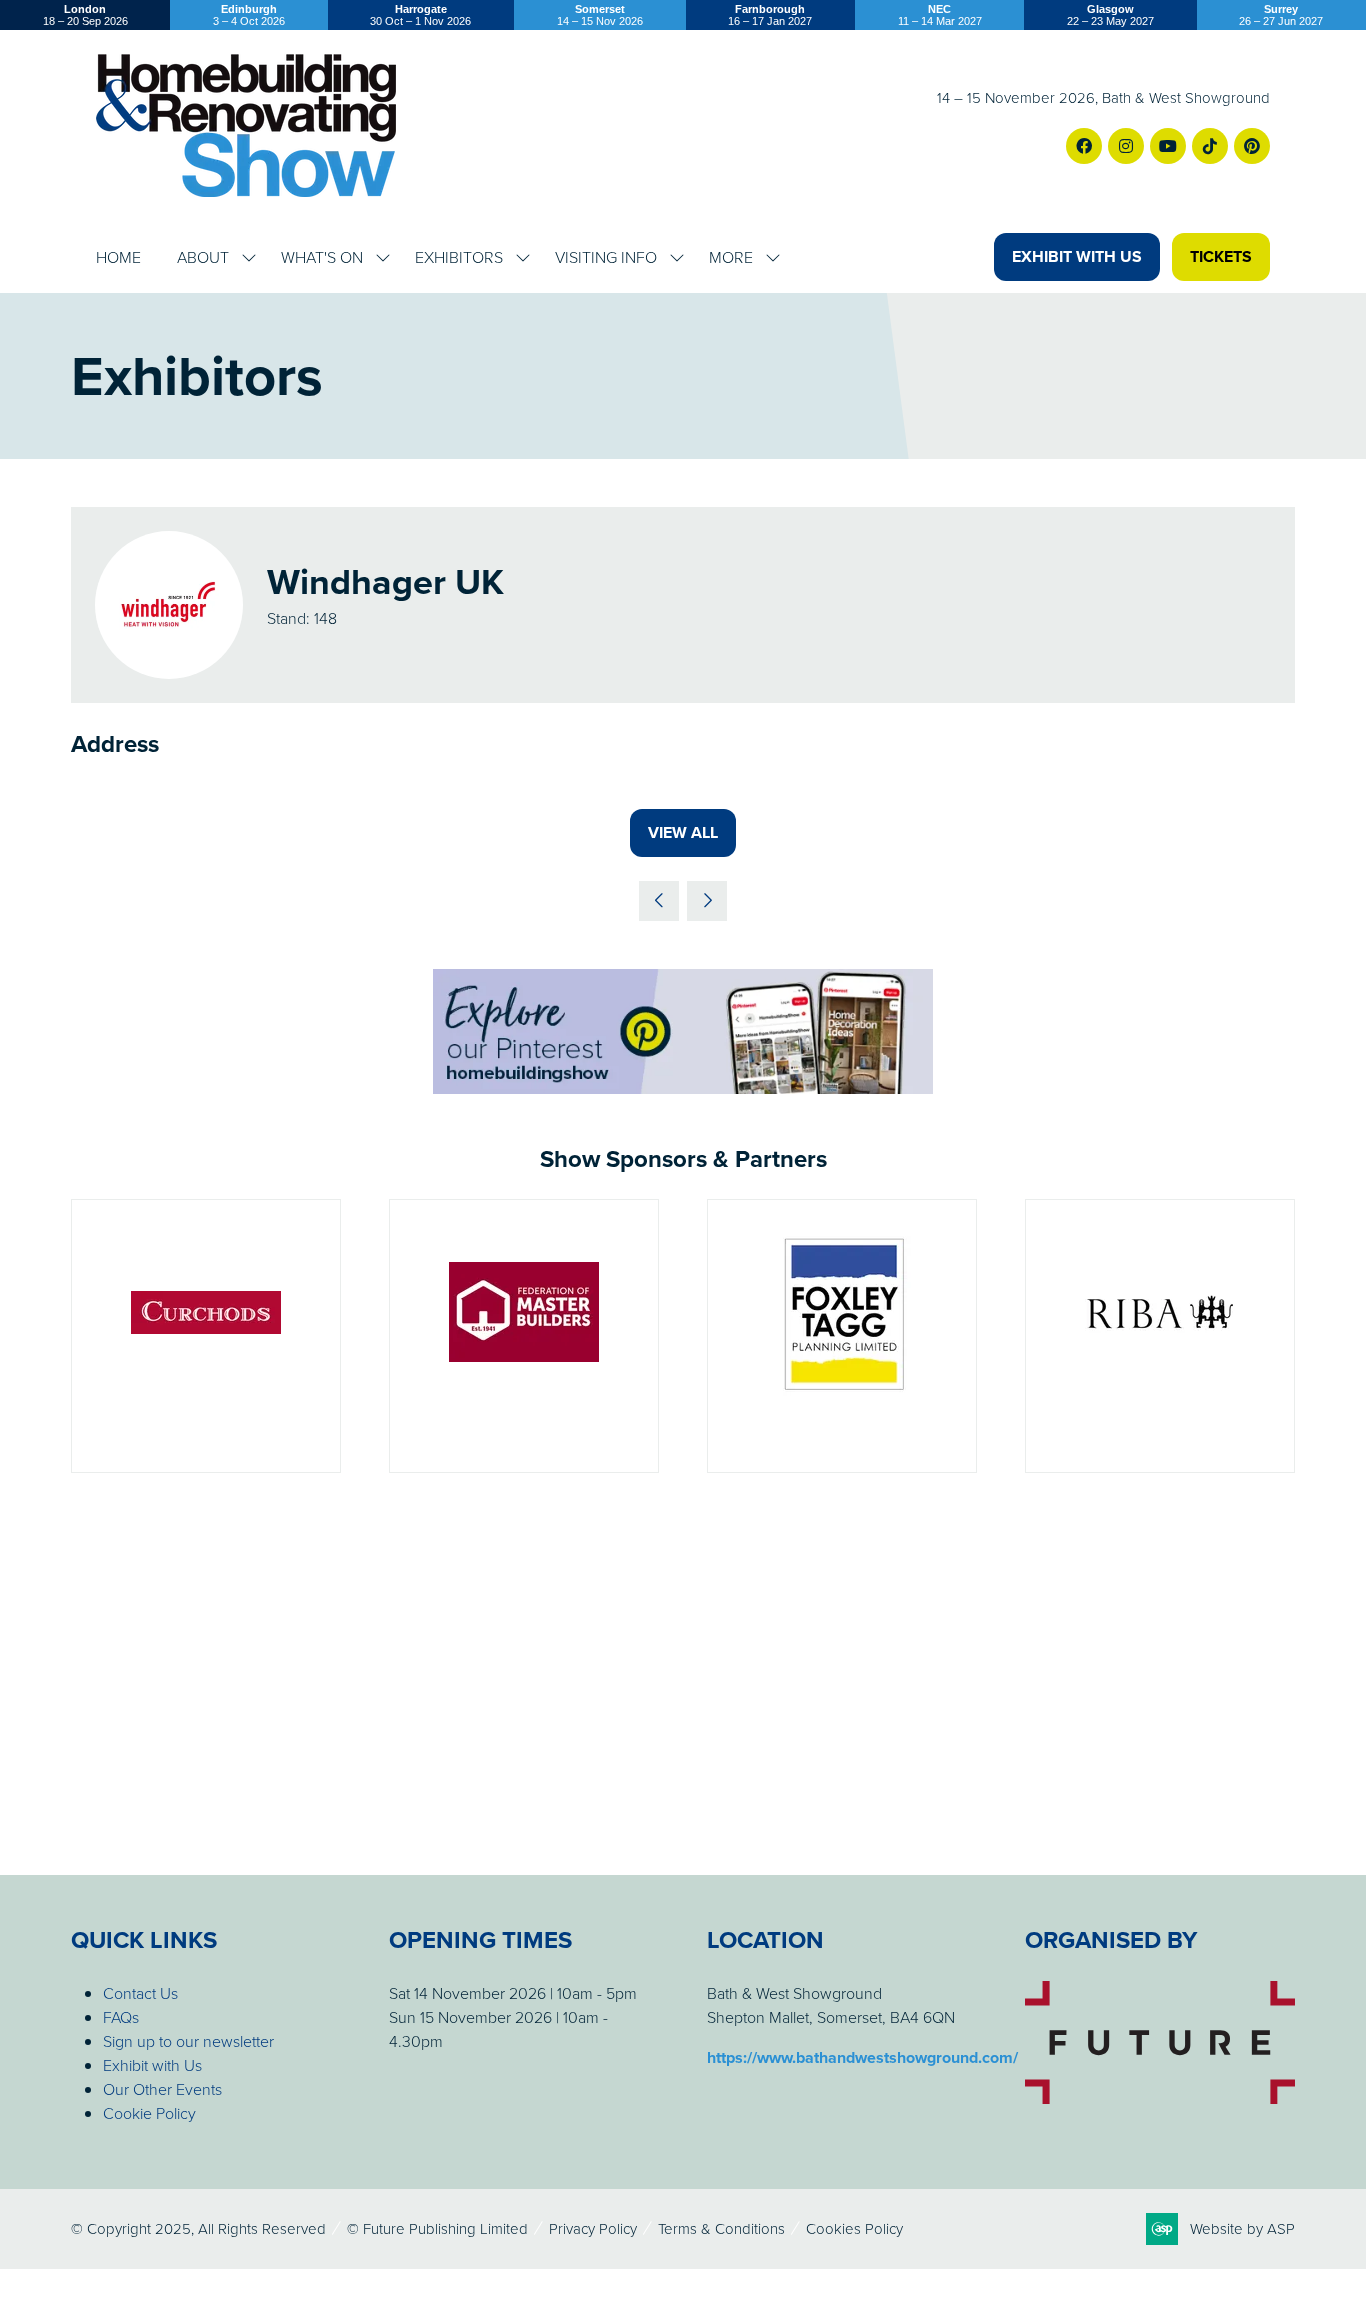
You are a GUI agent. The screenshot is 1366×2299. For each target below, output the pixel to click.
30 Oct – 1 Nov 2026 (420, 15)
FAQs (121, 2017)
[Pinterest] (1252, 146)
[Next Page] (707, 901)
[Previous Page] (659, 901)
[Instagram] (1126, 146)
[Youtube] (1168, 146)
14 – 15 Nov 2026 (600, 15)
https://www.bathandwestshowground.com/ (862, 2057)
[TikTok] (1210, 146)
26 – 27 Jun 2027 (1281, 15)
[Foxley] (842, 1336)
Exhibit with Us (152, 2065)
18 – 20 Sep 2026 (85, 15)
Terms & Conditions (721, 2228)
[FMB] (524, 1336)
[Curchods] (206, 1336)
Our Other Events (162, 2089)
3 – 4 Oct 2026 (249, 15)
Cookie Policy (149, 2113)
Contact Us (140, 1993)
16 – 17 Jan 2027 (770, 15)
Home (118, 257)
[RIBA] (1160, 1336)
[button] (1077, 257)
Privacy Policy (593, 2228)
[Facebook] (1084, 146)
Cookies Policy (854, 2228)
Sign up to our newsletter (188, 2041)
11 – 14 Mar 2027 (940, 15)
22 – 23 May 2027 (1110, 15)
